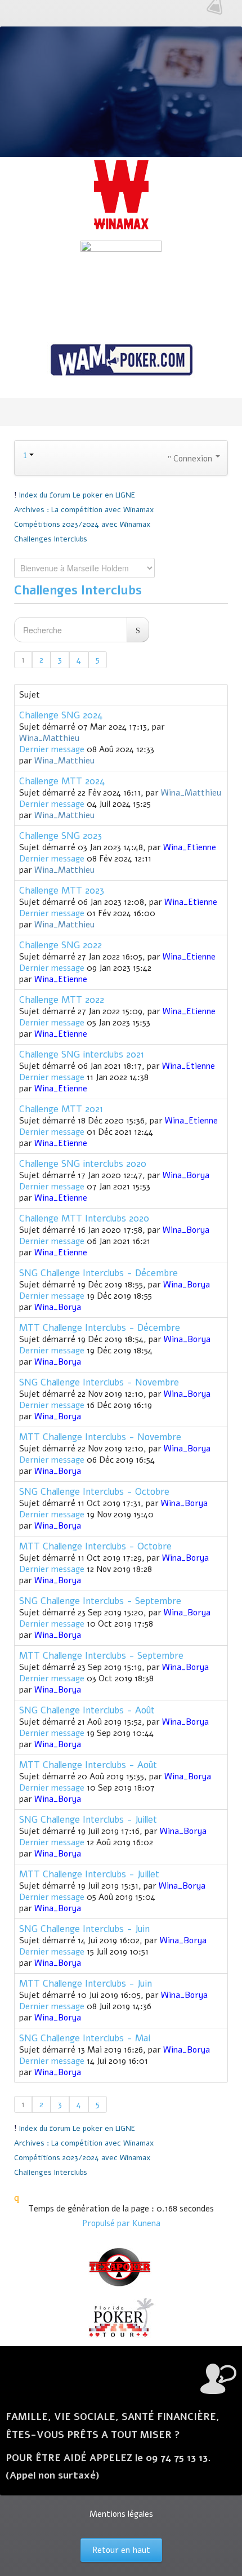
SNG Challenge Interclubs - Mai (85, 2038)
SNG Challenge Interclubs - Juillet (88, 1820)
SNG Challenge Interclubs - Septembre (100, 1601)
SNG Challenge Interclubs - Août (87, 1710)
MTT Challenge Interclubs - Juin (86, 1984)
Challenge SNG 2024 (61, 715)
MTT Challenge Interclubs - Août (88, 1765)
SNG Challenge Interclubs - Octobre (94, 1492)
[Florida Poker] (121, 2318)
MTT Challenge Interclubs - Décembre (100, 1328)
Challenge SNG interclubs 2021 (82, 1054)
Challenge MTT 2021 (61, 1109)
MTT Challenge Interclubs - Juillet (89, 1874)
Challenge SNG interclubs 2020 (83, 1164)
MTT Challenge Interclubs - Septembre (101, 1656)
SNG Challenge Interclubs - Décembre (98, 1273)
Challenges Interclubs (78, 590)
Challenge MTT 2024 (62, 781)
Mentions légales (121, 2514)
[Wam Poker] (121, 361)
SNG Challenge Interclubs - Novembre (99, 1382)
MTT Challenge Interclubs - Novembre (100, 1437)
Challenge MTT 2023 (62, 891)
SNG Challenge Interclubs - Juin (84, 1929)
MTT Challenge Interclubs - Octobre (95, 1546)
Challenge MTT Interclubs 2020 (84, 1218)
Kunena (146, 2223)
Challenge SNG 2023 (60, 836)
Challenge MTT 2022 (62, 1000)
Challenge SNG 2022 (60, 945)
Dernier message (52, 749)
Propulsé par (107, 2223)
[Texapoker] (121, 2267)
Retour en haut (121, 2550)
